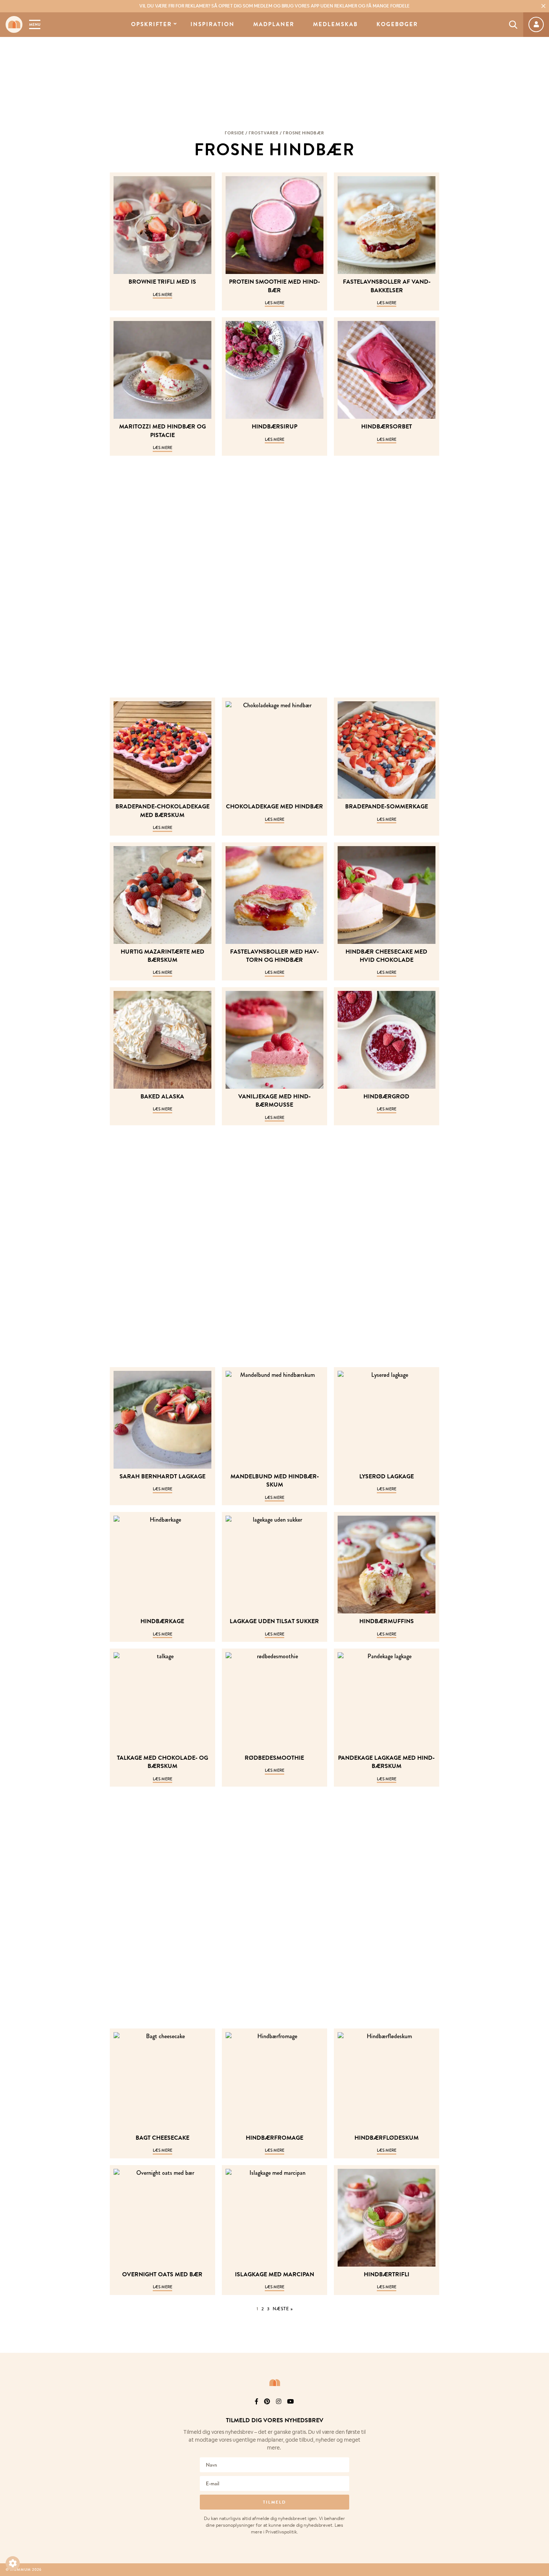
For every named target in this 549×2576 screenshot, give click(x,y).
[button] (13, 2563)
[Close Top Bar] (543, 6)
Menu (35, 24)
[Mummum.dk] (274, 2383)
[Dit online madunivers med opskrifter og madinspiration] (14, 24)
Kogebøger (397, 24)
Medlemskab (335, 24)
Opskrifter (151, 24)
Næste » (283, 2309)
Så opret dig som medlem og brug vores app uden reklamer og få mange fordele (274, 6)
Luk (539, 2411)
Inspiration (213, 24)
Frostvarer (264, 133)
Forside (235, 133)
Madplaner (274, 24)
